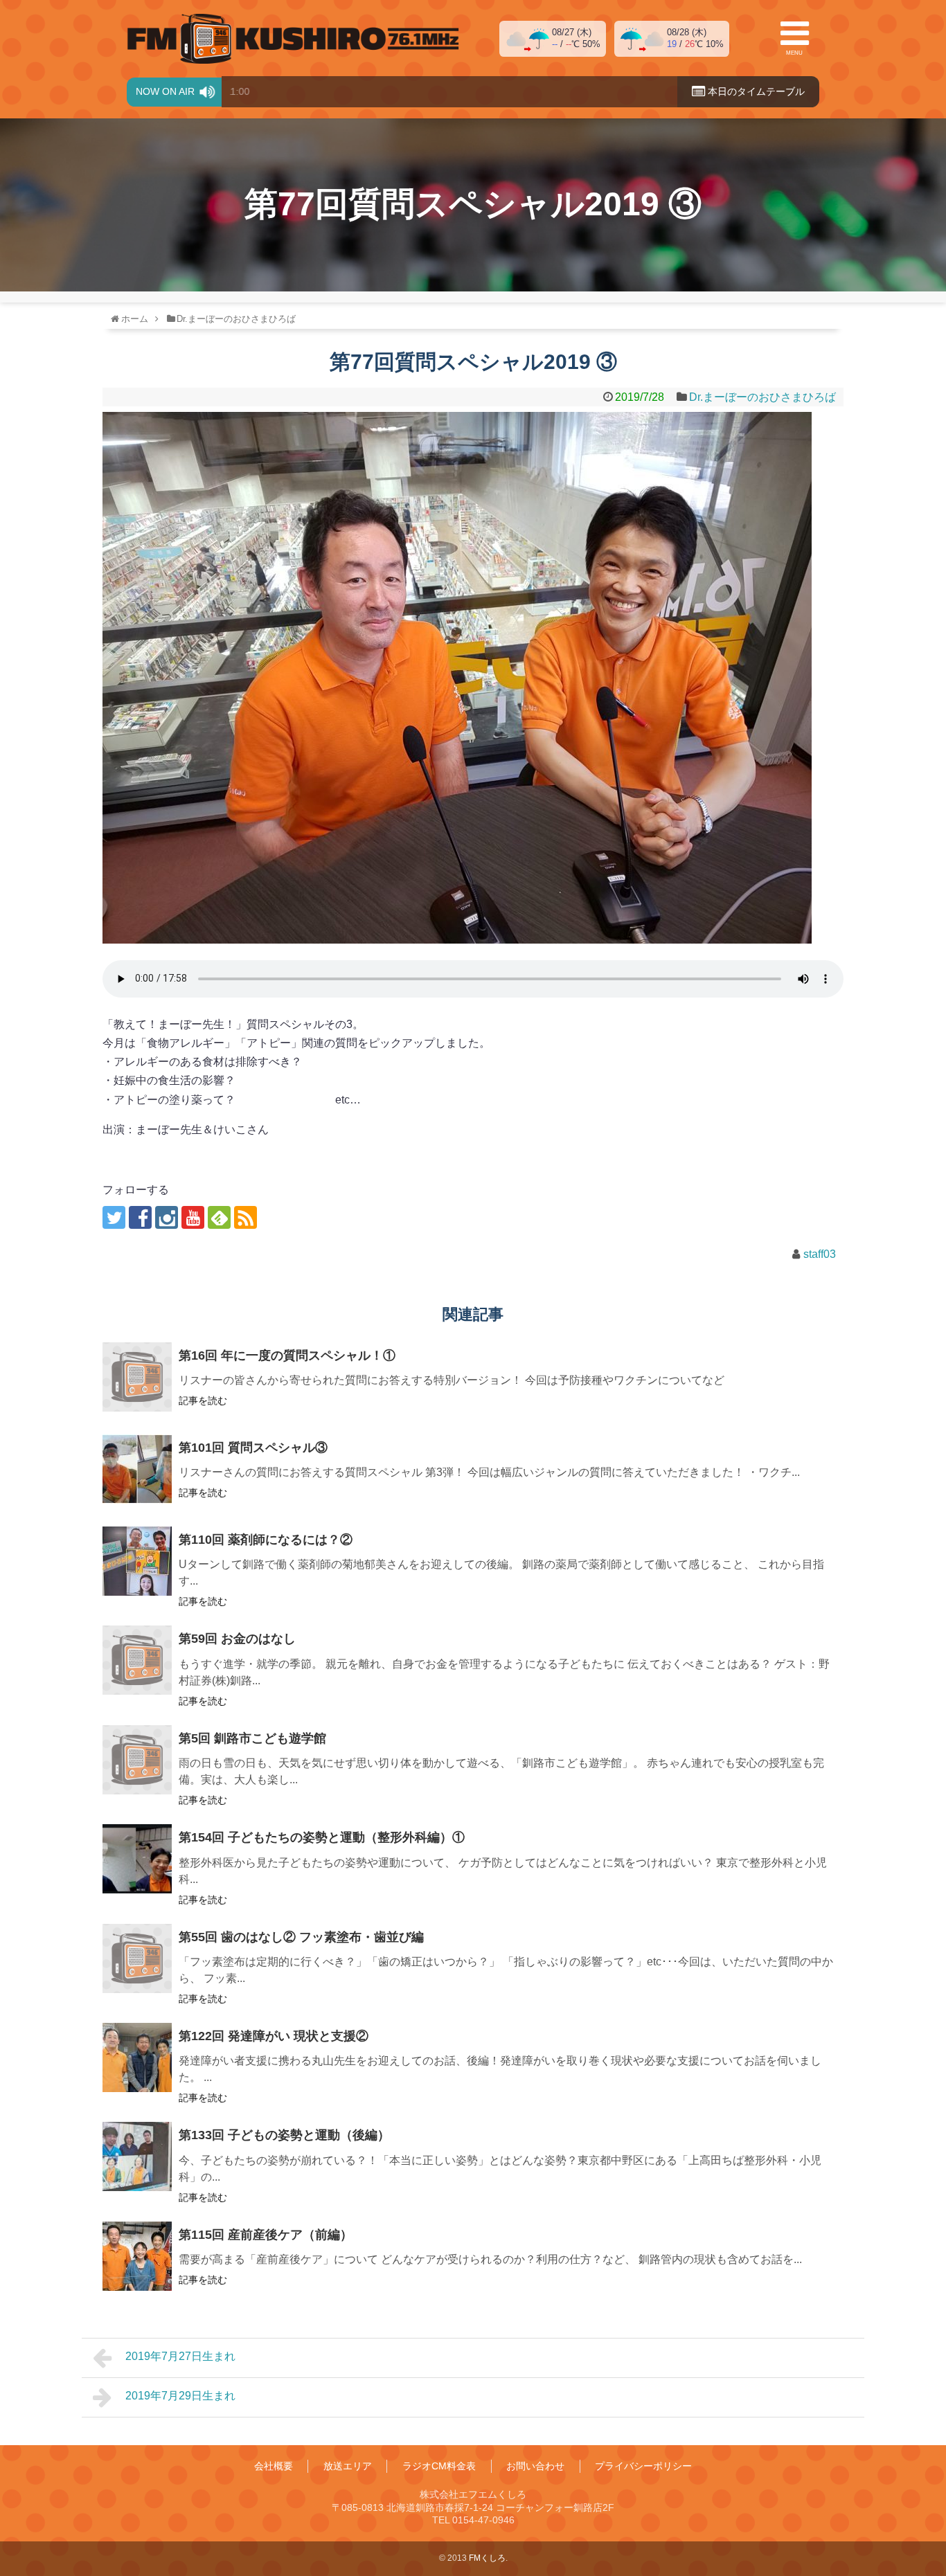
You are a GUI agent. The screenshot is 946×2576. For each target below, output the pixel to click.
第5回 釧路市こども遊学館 (252, 1738)
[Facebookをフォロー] (140, 1217)
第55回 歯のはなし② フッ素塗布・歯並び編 (301, 1937)
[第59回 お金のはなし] (137, 1660)
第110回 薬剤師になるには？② (266, 1540)
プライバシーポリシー (643, 2466)
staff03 (820, 1254)
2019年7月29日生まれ (180, 2396)
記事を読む (203, 1400)
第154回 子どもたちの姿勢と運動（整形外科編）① (322, 1837)
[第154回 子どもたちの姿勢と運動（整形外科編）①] (137, 1859)
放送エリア (348, 2466)
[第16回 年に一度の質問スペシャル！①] (137, 1377)
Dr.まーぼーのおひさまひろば (762, 397)
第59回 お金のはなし (237, 1639)
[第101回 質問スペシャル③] (137, 1469)
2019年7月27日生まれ (180, 2356)
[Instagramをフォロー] (167, 1217)
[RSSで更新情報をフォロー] (246, 1217)
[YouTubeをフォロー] (193, 1217)
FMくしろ (293, 39)
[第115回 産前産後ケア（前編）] (137, 2256)
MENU (794, 53)
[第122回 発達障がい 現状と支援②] (137, 2057)
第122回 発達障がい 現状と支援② (274, 2036)
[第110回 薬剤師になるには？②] (137, 1561)
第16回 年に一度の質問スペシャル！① (287, 1355)
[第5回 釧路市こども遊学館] (137, 1760)
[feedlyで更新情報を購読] (219, 1217)
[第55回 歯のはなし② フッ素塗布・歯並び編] (137, 1958)
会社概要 (274, 2466)
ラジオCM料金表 (439, 2466)
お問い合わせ (535, 2466)
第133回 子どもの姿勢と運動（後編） (284, 2135)
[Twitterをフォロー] (114, 1217)
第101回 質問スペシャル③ (253, 1448)
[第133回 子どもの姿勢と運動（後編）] (137, 2156)
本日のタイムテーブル (755, 91)
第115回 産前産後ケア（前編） (266, 2235)
